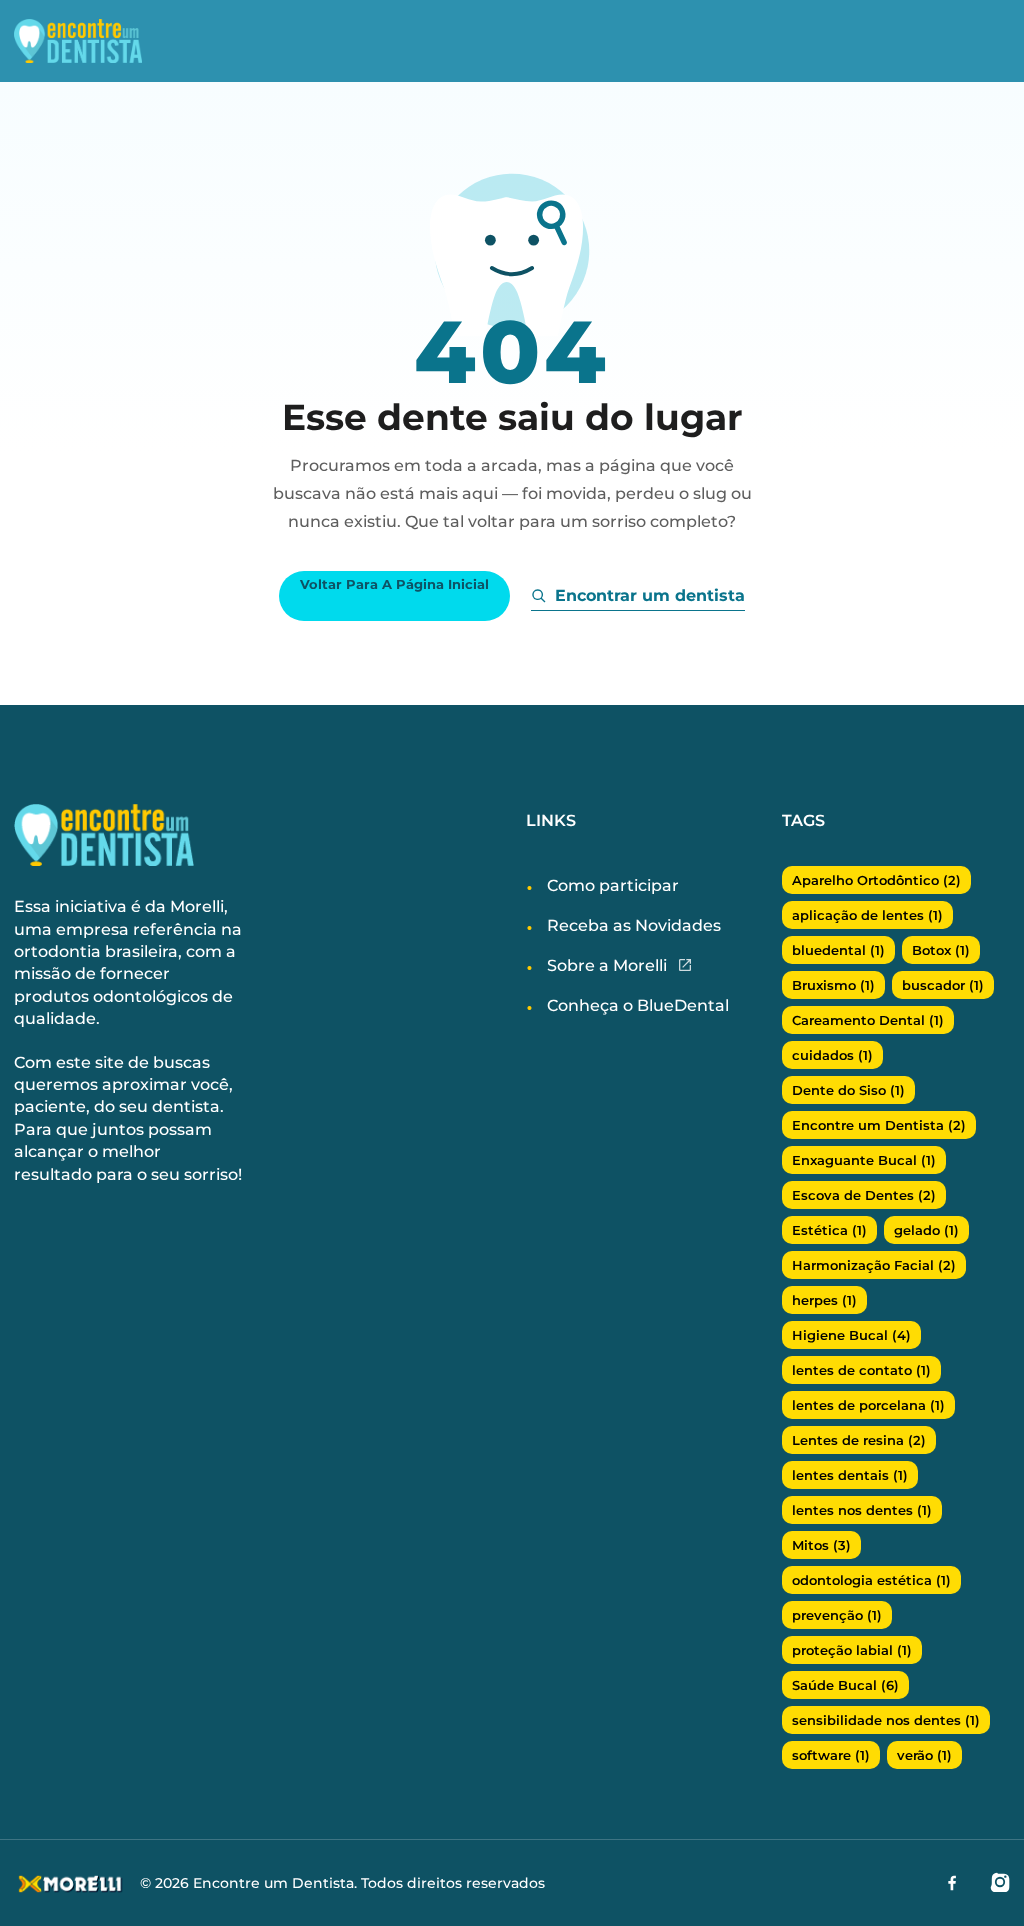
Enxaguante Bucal (864, 1160)
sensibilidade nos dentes (886, 1720)
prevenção (837, 1615)
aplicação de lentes (867, 915)
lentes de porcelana (868, 1405)
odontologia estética (871, 1580)
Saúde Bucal (845, 1685)
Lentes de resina (859, 1440)
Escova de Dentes (864, 1195)
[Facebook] (952, 1882)
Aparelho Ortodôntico (876, 880)
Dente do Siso (848, 1090)
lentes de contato (861, 1370)
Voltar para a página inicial (394, 584)
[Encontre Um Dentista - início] (94, 41)
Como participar (613, 885)
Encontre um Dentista (879, 1125)
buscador (943, 985)
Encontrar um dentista (650, 595)
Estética (829, 1230)
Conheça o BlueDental (638, 1005)
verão (924, 1755)
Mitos (821, 1545)
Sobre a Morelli (607, 965)
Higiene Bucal (851, 1335)
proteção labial (852, 1650)
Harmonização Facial (874, 1265)
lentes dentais (850, 1475)
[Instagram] (1000, 1882)
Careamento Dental (868, 1020)
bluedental (838, 950)
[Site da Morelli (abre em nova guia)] (685, 966)
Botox (941, 950)
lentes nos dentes (862, 1510)
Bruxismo (833, 985)
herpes (824, 1300)
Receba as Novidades (634, 925)
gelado (926, 1230)
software (831, 1755)
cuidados (832, 1055)
